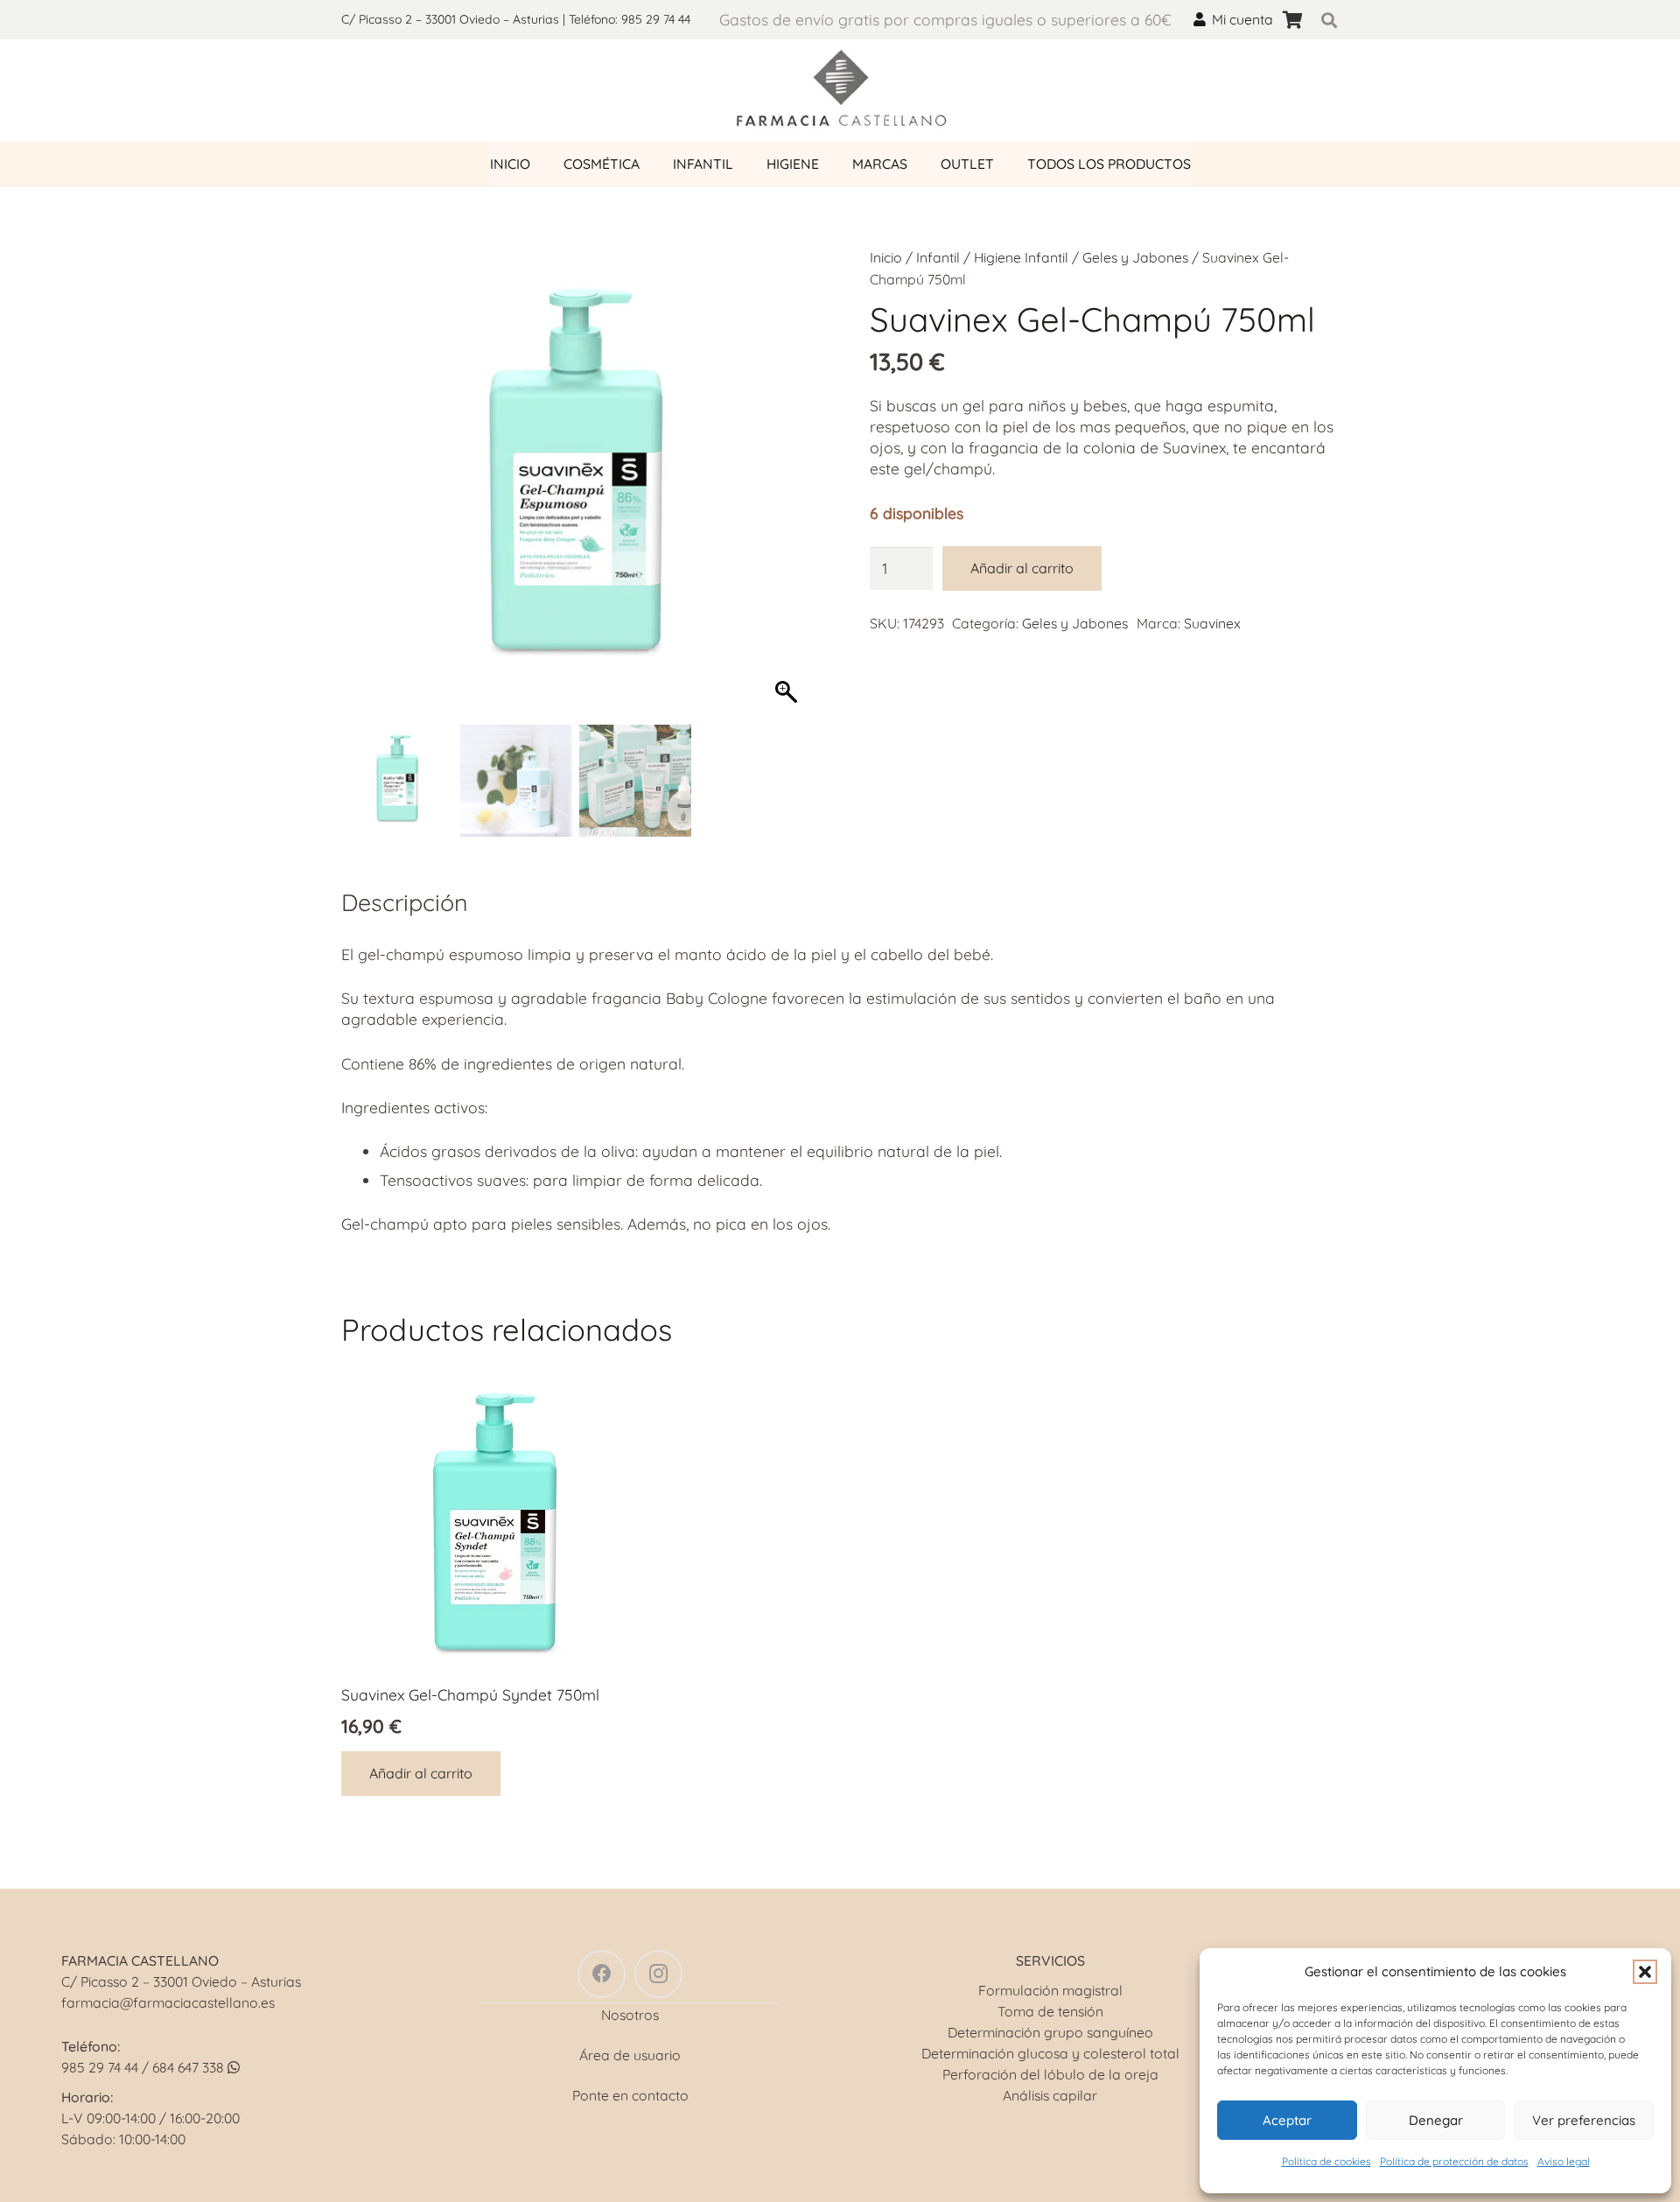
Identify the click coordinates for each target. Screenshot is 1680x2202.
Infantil (938, 257)
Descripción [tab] (405, 902)
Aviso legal (1564, 2161)
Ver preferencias (1584, 2120)
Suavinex (1212, 623)
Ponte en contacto (630, 2095)
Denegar (1436, 2120)
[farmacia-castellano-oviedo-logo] (840, 91)
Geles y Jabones (1135, 257)
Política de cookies (1326, 2161)
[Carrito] (1292, 20)
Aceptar (1287, 2120)
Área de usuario (630, 2055)
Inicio (886, 257)
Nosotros (630, 2015)
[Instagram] (658, 1974)
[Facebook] (602, 1974)
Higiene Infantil (1021, 257)
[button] (1645, 1972)
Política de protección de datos (1454, 2161)
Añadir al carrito (1022, 568)
